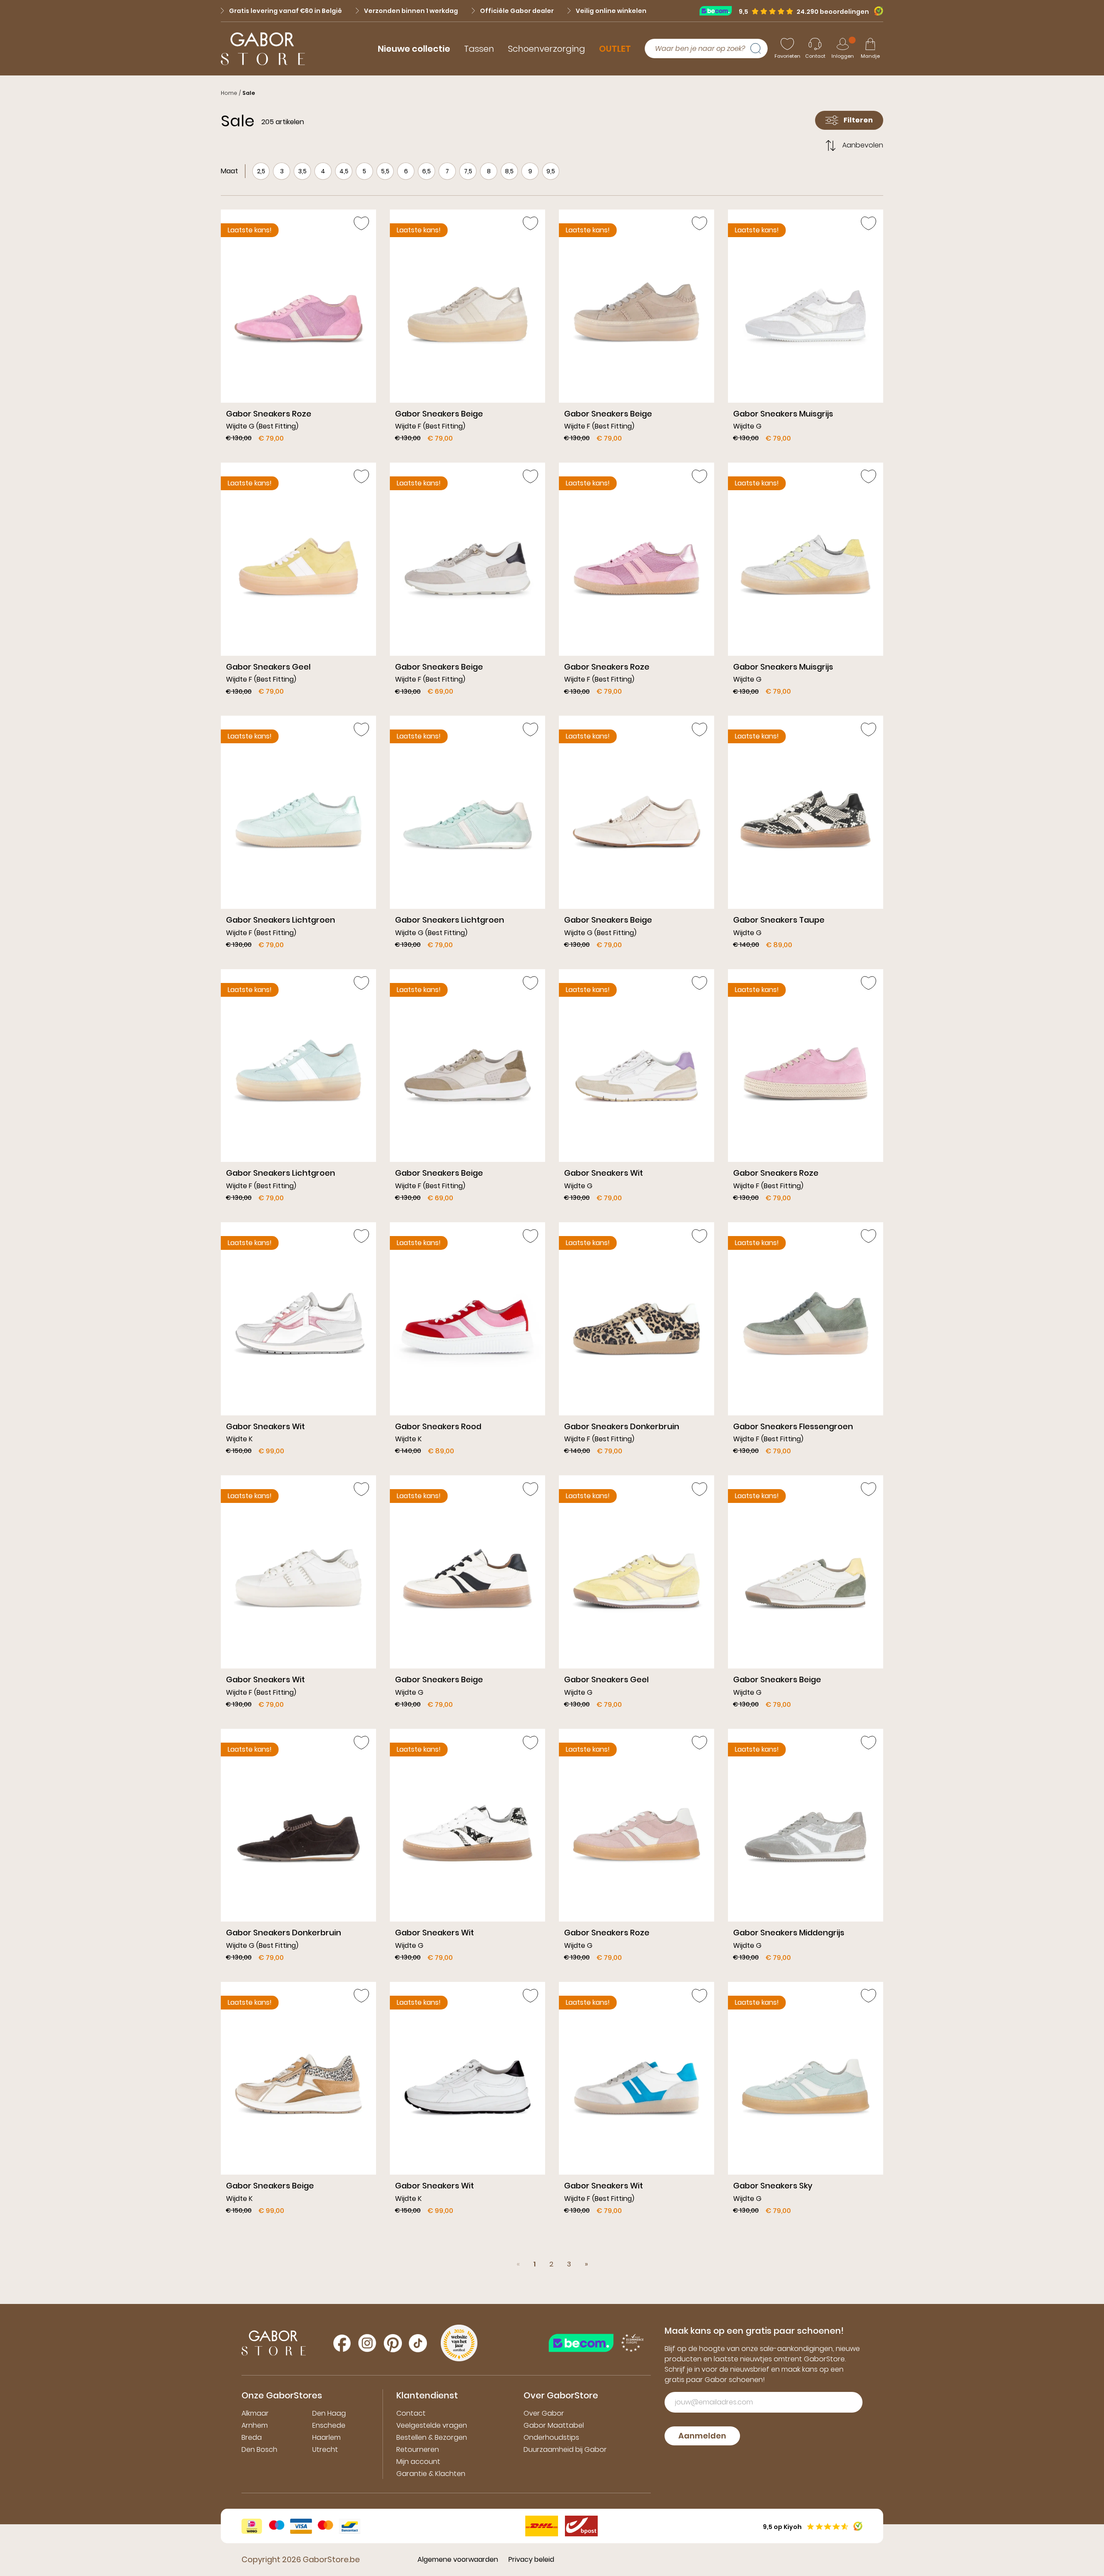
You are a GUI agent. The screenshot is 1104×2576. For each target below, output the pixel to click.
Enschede (329, 2425)
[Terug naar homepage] (263, 49)
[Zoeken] (759, 49)
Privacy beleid (531, 2559)
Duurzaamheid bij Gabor (565, 2449)
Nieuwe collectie (414, 49)
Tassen (479, 49)
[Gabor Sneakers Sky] (806, 2102)
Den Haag (329, 2413)
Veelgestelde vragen (432, 2425)
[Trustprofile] (719, 11)
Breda (252, 2437)
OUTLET (615, 49)
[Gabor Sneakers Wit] (637, 1089)
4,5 (344, 171)
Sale (249, 93)
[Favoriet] (361, 223)
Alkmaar (255, 2413)
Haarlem (326, 2437)
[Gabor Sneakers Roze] (298, 329)
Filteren (858, 120)
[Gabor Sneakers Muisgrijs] (806, 329)
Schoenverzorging (547, 49)
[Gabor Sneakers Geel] (298, 582)
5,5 (385, 171)
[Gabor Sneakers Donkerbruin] (637, 1342)
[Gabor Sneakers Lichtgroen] (298, 835)
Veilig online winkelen (611, 11)
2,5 (261, 171)
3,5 (302, 171)
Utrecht (325, 2449)
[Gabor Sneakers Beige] (467, 329)
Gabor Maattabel (554, 2425)
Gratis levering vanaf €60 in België (285, 11)
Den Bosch (259, 2449)
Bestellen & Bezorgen (432, 2437)
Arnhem (255, 2425)
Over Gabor (544, 2413)
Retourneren (418, 2449)
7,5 (468, 171)
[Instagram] (367, 2343)
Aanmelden (702, 2436)
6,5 (427, 171)
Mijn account (418, 2462)
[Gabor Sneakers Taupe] (806, 835)
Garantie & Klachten (431, 2474)
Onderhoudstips (551, 2437)
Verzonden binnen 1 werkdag (411, 11)
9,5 (551, 171)
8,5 (509, 171)
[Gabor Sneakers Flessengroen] (806, 1342)
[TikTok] (418, 2343)
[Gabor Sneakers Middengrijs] (806, 1848)
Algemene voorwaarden (458, 2559)
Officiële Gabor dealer (517, 11)
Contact (411, 2413)
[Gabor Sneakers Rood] (467, 1342)
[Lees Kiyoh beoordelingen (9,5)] (876, 11)
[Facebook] (342, 2343)
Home (229, 93)
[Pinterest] (393, 2343)
